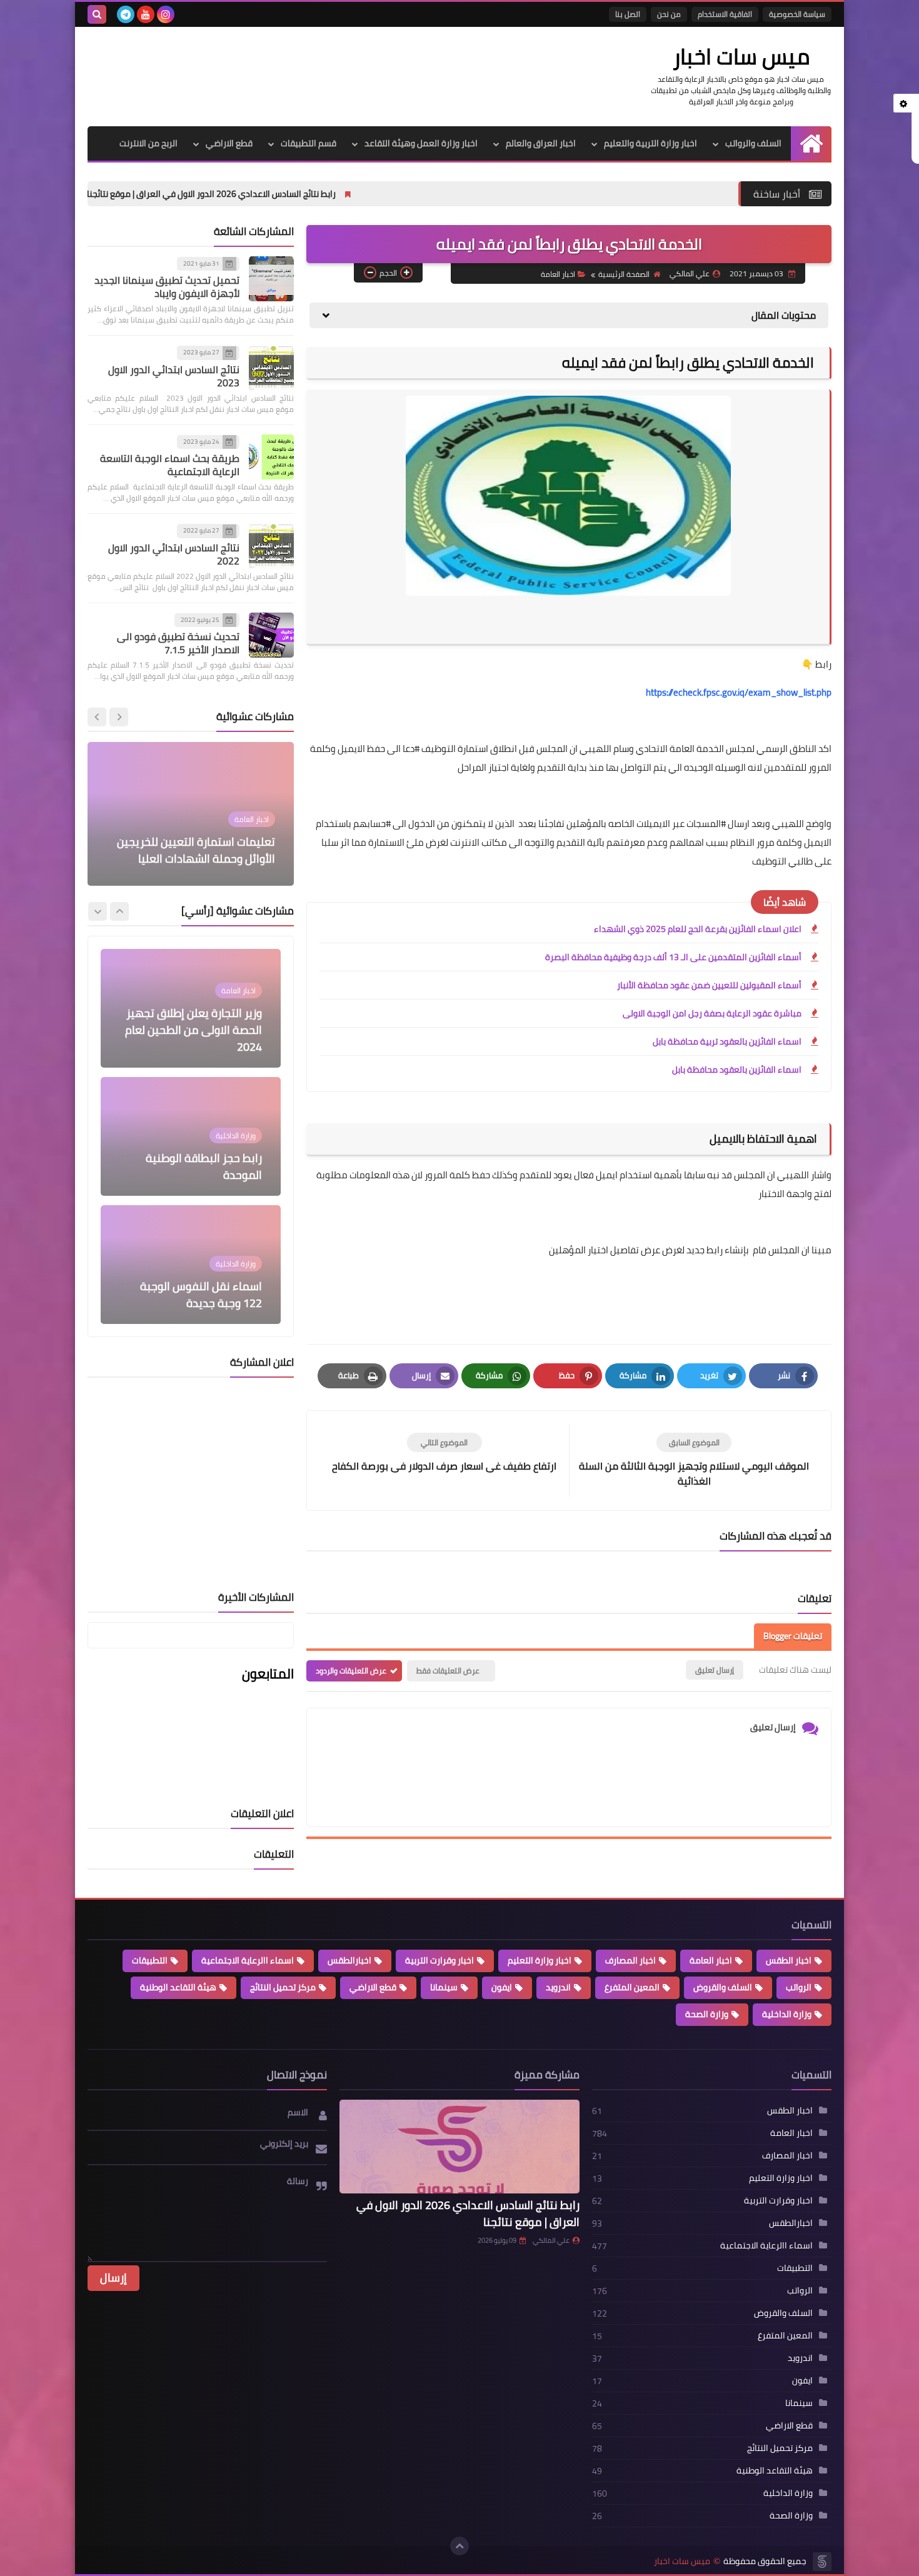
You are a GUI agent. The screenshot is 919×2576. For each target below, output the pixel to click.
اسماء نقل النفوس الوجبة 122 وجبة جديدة (201, 1295)
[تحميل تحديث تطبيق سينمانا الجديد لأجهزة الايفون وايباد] (271, 279)
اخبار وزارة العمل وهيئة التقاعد (421, 143)
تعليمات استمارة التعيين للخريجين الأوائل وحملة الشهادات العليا (196, 850)
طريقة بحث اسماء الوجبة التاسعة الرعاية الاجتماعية (170, 465)
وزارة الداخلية (787, 2014)
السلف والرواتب (753, 143)
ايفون (502, 1987)
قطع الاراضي (229, 143)
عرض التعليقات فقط (448, 1671)
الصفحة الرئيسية (624, 274)
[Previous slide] (119, 717)
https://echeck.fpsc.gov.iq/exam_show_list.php (739, 692)
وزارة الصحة (707, 2014)
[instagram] (166, 14)
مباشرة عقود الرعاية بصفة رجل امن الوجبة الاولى (712, 1013)
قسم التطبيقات (309, 143)
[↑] (459, 2546)
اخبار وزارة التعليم (540, 1960)
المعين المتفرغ (632, 1987)
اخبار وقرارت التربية (439, 1960)
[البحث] (97, 14)
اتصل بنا (628, 14)
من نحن (669, 14)
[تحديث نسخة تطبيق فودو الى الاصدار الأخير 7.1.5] (271, 635)
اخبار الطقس (789, 1960)
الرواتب (799, 1987)
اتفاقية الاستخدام (725, 14)
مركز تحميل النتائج (283, 1987)
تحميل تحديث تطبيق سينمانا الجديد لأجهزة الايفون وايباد (167, 287)
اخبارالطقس (349, 1960)
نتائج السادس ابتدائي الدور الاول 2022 (174, 554)
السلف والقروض (723, 1987)
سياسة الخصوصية (797, 14)
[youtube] (146, 14)
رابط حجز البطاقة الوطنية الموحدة (204, 1166)
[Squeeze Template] (822, 2562)
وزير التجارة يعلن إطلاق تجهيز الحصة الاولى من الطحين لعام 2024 (193, 1030)
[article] (444, 1453)
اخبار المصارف (630, 1960)
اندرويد (558, 1987)
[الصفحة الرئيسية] (811, 143)
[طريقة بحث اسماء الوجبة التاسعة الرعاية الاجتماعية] (271, 457)
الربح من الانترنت (148, 143)
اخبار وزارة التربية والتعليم (650, 143)
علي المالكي (551, 2240)
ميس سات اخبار (741, 56)
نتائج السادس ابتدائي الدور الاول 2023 (174, 376)
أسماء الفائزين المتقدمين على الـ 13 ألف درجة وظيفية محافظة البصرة (673, 957)
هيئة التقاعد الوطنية (178, 1987)
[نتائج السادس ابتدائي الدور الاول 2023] (271, 368)
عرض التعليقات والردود (351, 1671)
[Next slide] (97, 717)
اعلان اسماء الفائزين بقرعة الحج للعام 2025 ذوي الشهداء (698, 929)
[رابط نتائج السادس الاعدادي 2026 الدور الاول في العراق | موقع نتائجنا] (459, 2147)
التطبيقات (150, 1960)
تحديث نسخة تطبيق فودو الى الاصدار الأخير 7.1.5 (178, 644)
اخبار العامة (558, 274)
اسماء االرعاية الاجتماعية (248, 1960)
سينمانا (444, 1987)
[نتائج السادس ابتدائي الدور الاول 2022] (271, 546)
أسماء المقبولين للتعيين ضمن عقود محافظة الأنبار (709, 985)
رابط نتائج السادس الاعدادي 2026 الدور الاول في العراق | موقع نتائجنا (339, 194)
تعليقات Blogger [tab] (793, 1636)
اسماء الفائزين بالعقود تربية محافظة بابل (727, 1041)
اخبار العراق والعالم (541, 143)
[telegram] (126, 14)
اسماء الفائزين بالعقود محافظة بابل (737, 1070)
